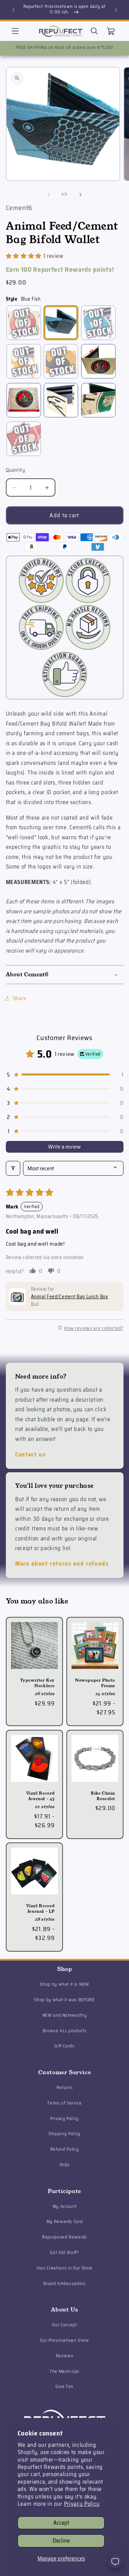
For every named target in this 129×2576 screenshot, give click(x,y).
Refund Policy (65, 2149)
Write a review (64, 1147)
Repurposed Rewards (64, 2237)
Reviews (65, 2356)
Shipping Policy (64, 2134)
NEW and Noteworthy (65, 2015)
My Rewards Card (65, 2221)
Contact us (30, 1454)
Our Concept (64, 2325)
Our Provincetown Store (64, 2340)
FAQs (65, 2165)
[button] (15, 31)
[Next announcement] (116, 10)
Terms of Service (64, 2103)
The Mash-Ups (64, 2371)
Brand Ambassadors (64, 2283)
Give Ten (64, 2386)
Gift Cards (64, 2046)
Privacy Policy (82, 2504)
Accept (61, 2523)
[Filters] (13, 1168)
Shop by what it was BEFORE (64, 2000)
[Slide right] (80, 195)
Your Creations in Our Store (64, 2268)
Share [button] (20, 998)
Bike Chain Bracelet (103, 1796)
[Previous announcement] (13, 10)
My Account (65, 2206)
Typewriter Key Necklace (37, 1683)
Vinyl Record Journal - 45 (40, 1796)
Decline (61, 2541)
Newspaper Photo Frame (95, 1683)
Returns (65, 2087)
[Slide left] (49, 195)
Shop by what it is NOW (64, 1984)
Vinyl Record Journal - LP (40, 1908)
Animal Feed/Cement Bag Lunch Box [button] (70, 1297)
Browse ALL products (65, 2031)
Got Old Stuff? (64, 2252)
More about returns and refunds (62, 1564)
